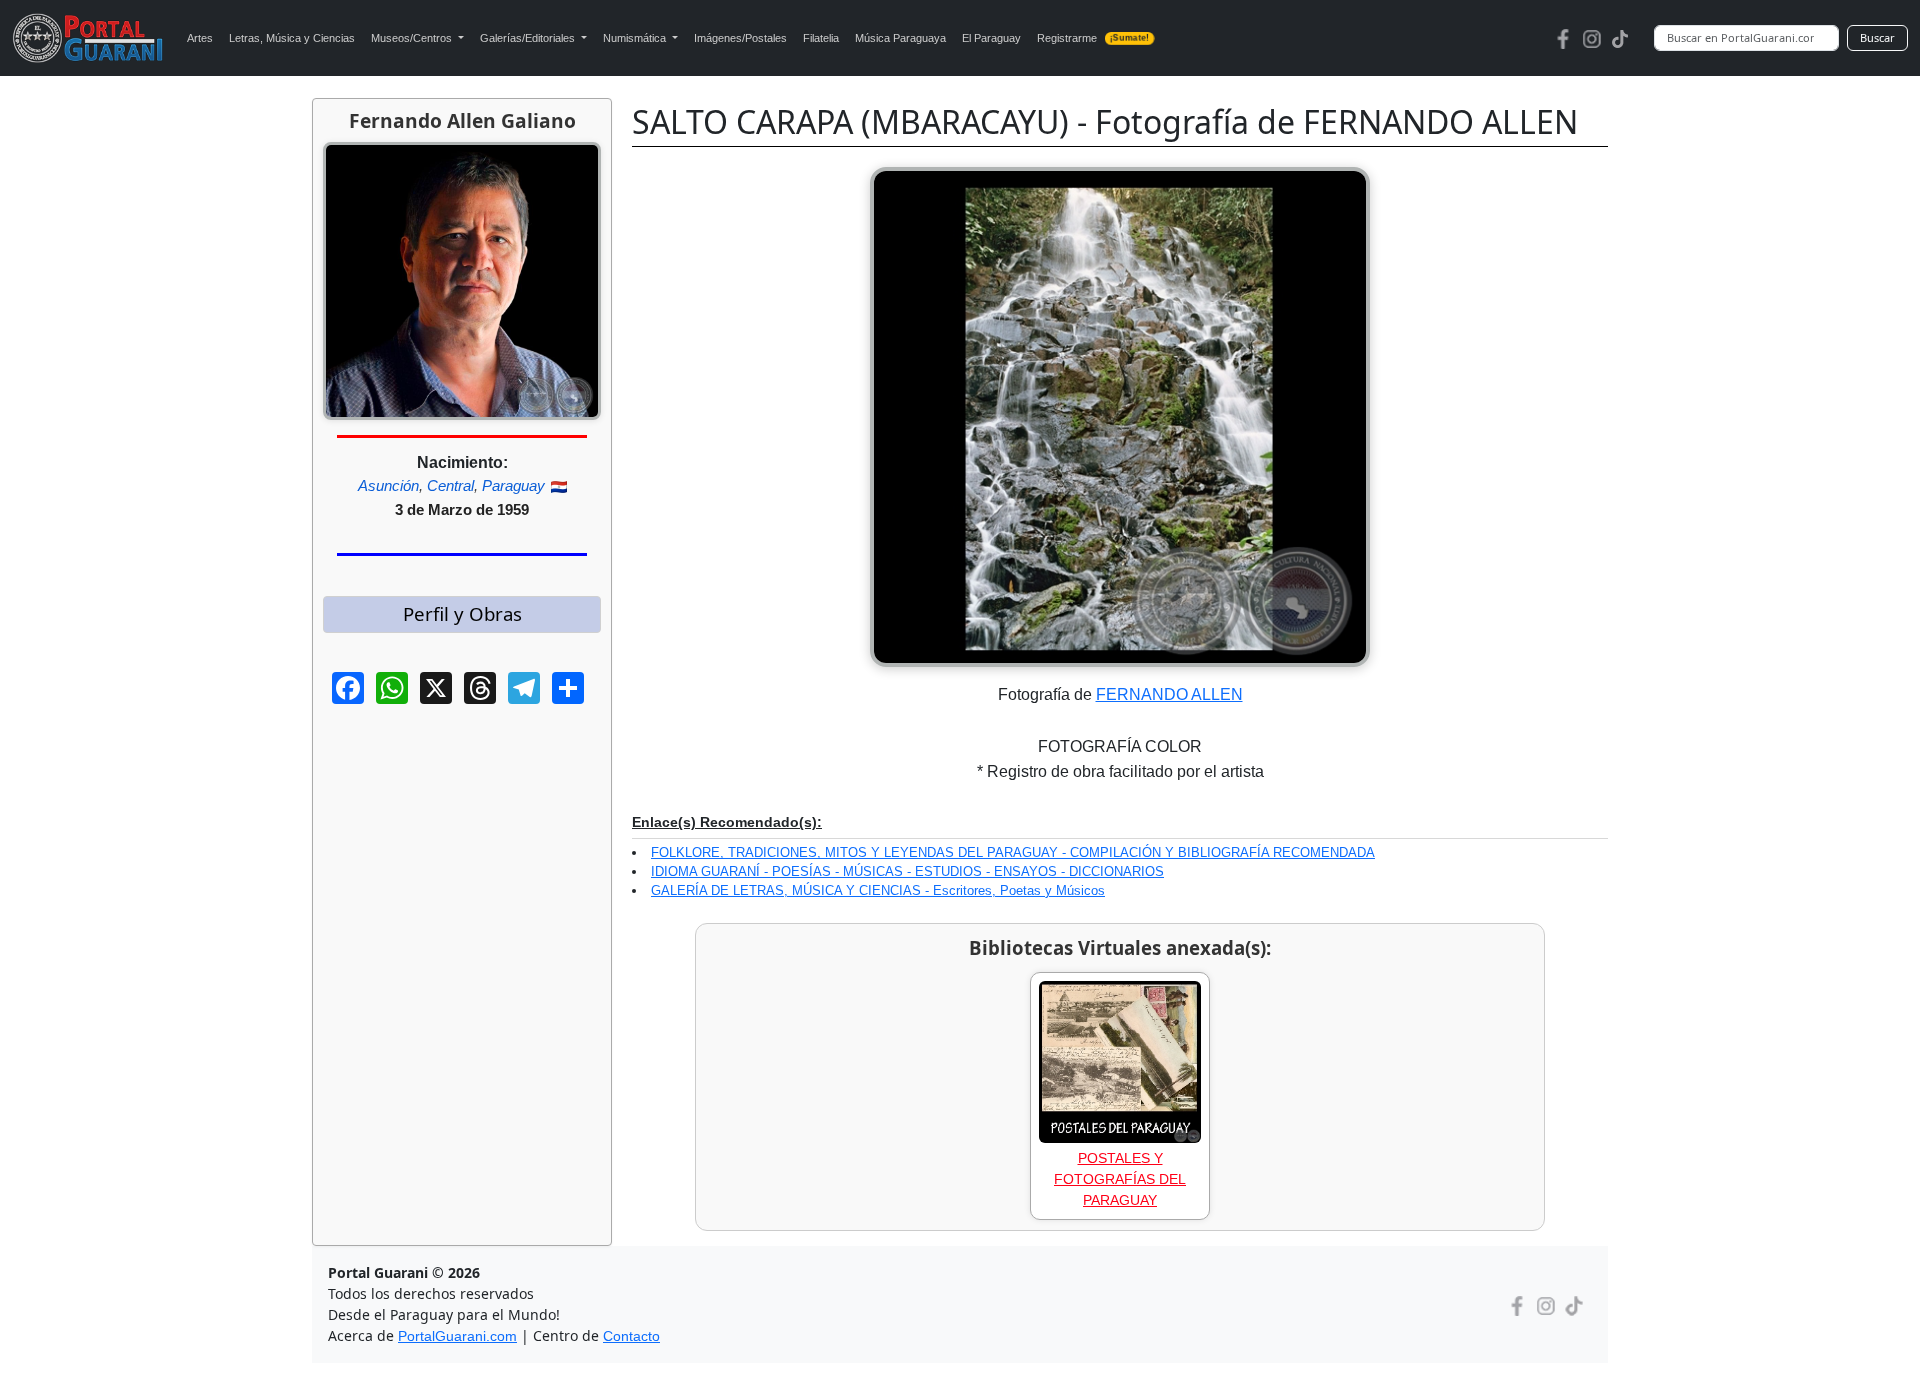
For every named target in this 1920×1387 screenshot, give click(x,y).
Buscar (1877, 37)
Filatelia (821, 38)
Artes (200, 38)
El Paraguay (991, 38)
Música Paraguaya (900, 38)
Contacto (631, 1336)
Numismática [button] (636, 38)
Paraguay (513, 485)
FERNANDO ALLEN (1169, 694)
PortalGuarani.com (457, 1336)
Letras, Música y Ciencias (292, 38)
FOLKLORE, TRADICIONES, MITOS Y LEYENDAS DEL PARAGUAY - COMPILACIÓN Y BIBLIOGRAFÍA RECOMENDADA (1013, 852)
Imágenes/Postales (740, 38)
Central (450, 485)
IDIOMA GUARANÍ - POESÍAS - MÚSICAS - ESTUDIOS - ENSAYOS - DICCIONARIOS (907, 871)
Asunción (388, 485)
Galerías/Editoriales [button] (529, 38)
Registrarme (1093, 38)
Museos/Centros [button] (413, 38)
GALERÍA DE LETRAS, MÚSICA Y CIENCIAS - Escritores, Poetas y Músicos (878, 890)
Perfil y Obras (462, 613)
